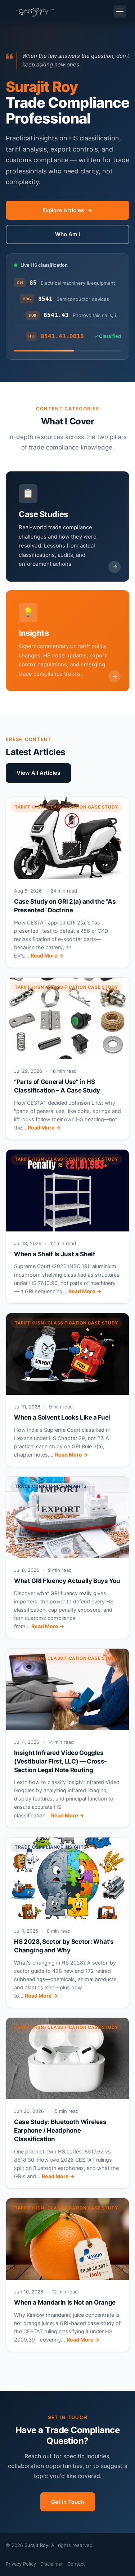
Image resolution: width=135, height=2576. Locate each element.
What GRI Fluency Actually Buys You (67, 1581)
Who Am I (67, 234)
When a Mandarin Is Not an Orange (65, 2302)
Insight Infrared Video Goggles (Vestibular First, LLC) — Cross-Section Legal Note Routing (60, 1761)
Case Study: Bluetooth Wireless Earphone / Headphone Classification (60, 2130)
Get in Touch (68, 2502)
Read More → (47, 956)
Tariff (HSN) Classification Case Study (66, 807)
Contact (76, 2564)
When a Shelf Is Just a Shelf (55, 1254)
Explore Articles (63, 210)
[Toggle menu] (120, 11)
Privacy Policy (21, 2564)
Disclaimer (52, 2564)
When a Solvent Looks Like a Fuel (62, 1417)
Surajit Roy (36, 2545)
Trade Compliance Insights (51, 1486)
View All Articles (38, 773)
